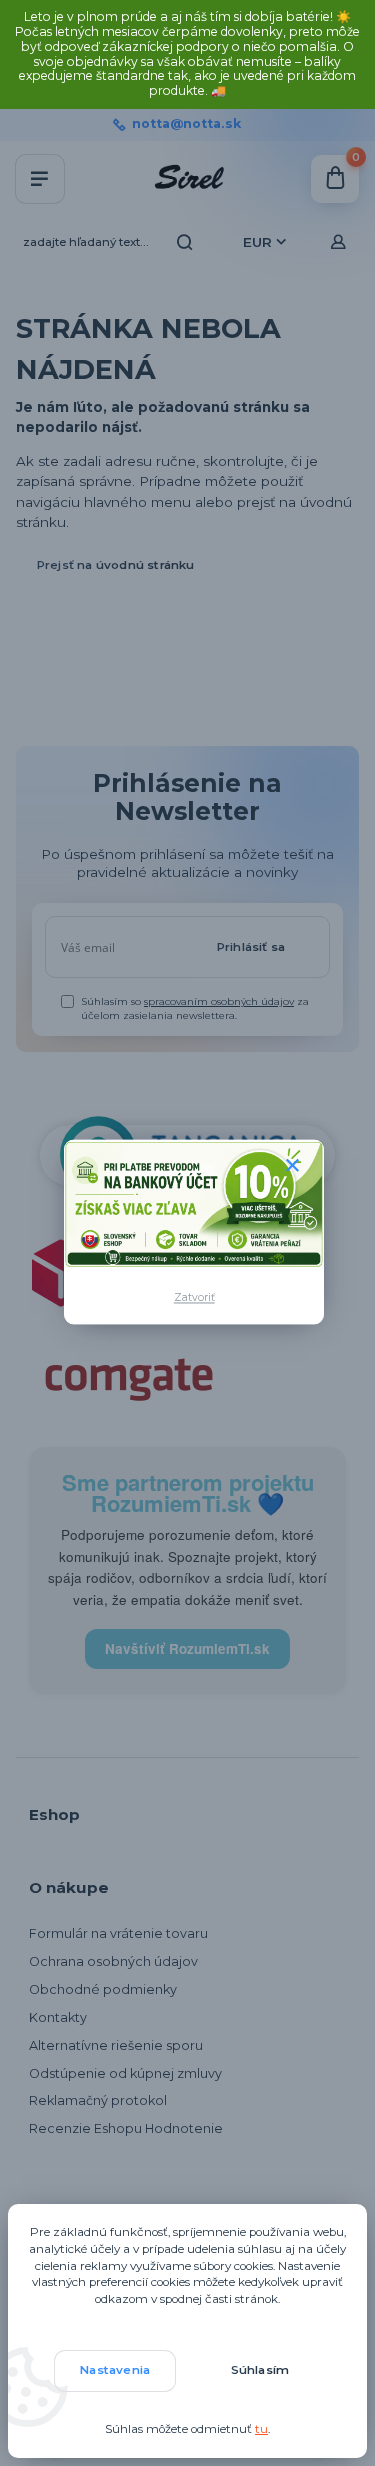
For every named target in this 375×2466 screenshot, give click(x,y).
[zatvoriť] (292, 1166)
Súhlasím (260, 2370)
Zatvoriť (194, 1298)
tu (261, 2429)
